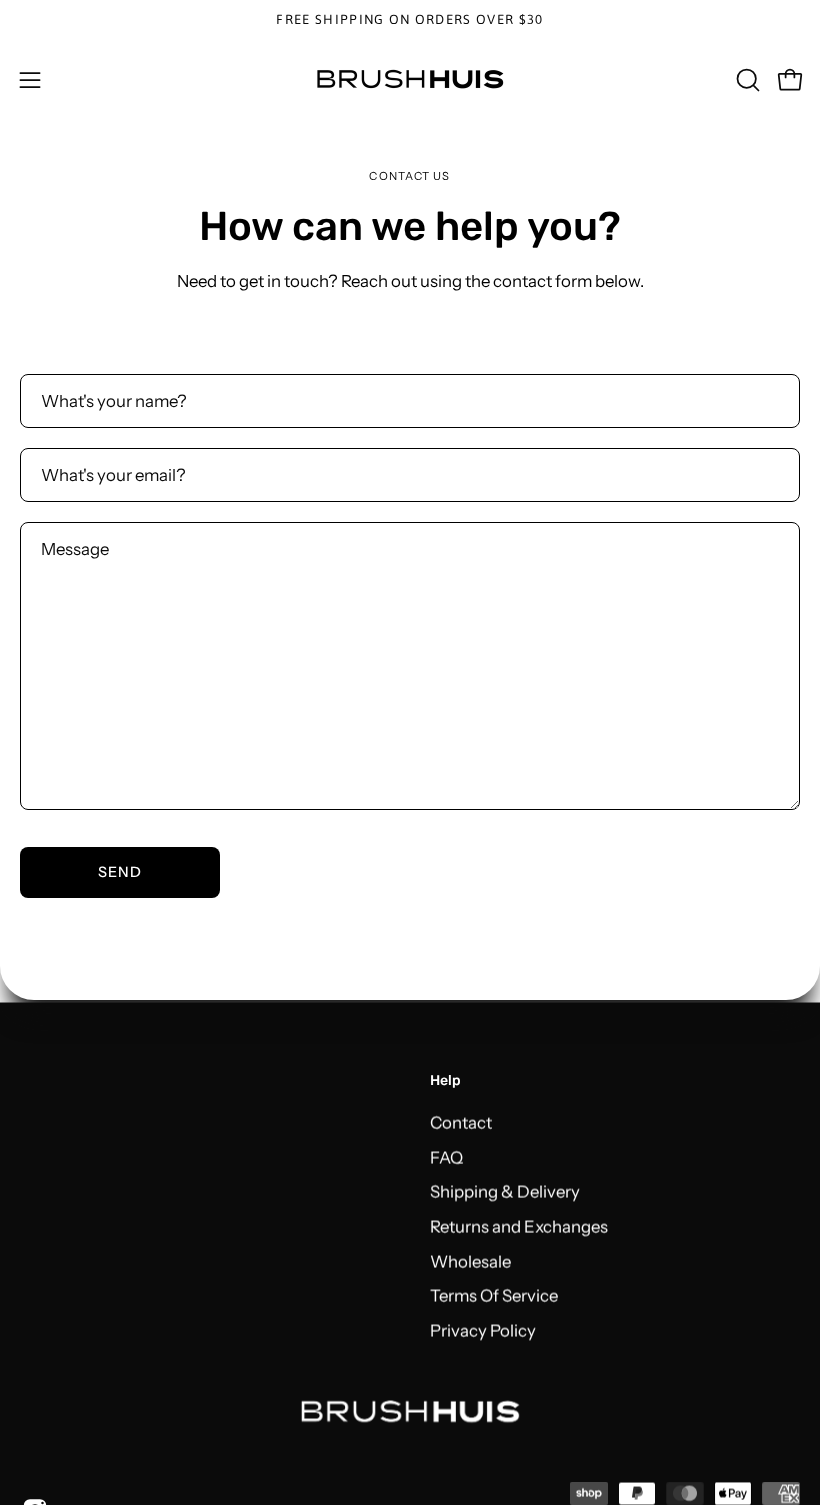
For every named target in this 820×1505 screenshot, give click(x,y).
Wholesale (470, 1261)
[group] (410, 20)
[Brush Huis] (410, 80)
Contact (461, 1122)
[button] (746, 80)
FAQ (446, 1157)
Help (445, 1080)
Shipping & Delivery (505, 1191)
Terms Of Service (494, 1295)
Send (120, 872)
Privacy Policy (483, 1330)
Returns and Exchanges (519, 1226)
